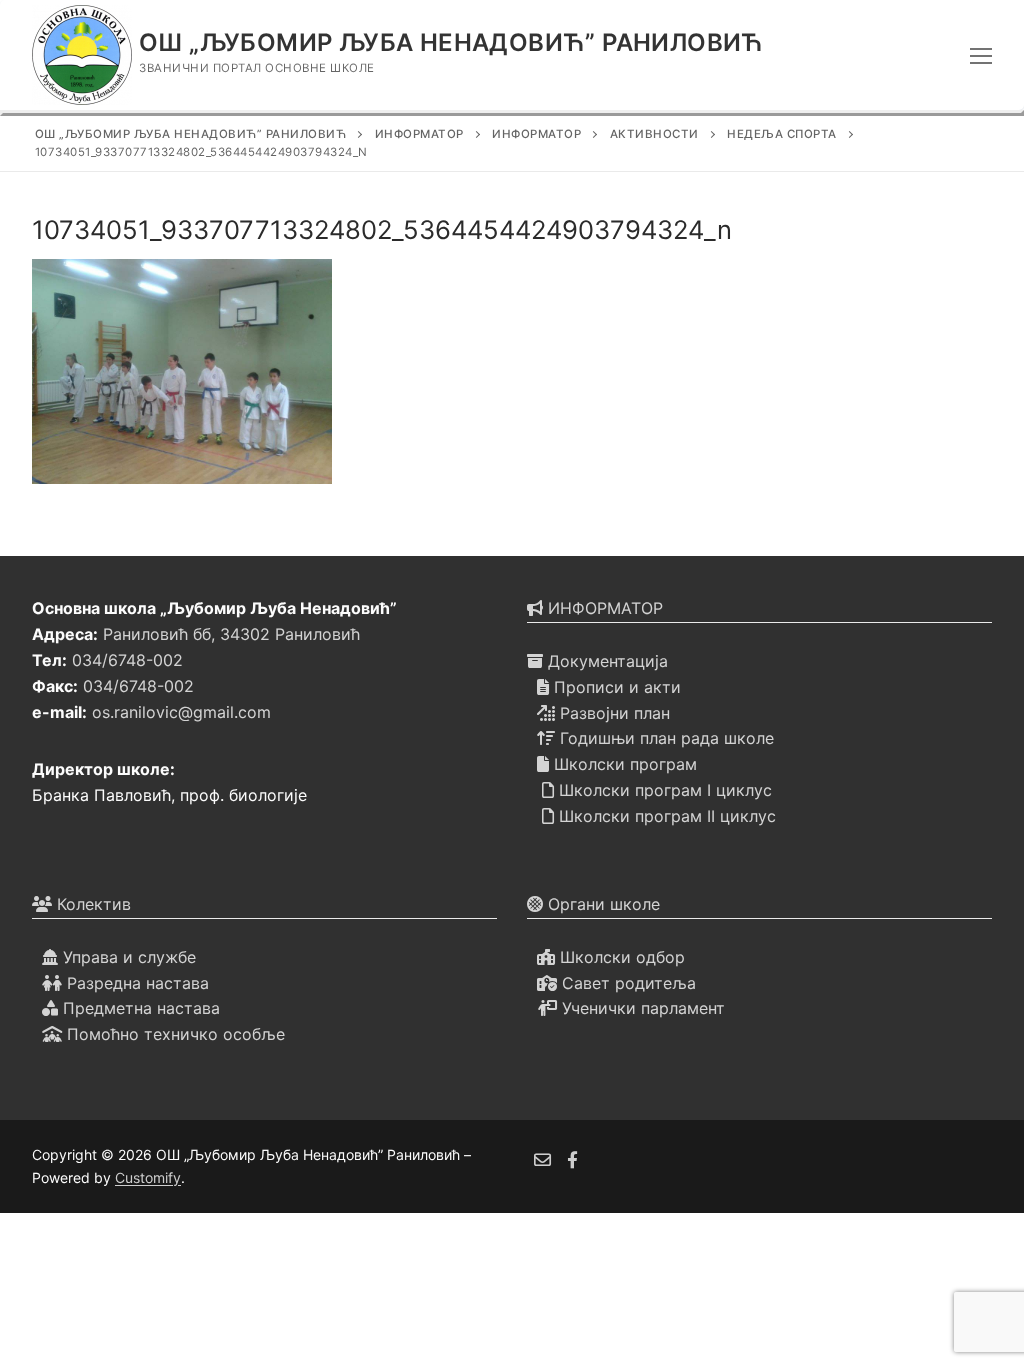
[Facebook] (573, 1159)
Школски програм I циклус (663, 790)
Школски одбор (620, 957)
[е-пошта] (542, 1159)
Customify (148, 1177)
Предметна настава (139, 1008)
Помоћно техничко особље (173, 1034)
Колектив (91, 904)
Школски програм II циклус (665, 816)
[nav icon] (981, 55)
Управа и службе (127, 957)
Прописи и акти (615, 687)
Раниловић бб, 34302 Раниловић (231, 634)
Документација (605, 661)
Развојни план (612, 713)
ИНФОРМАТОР (603, 608)
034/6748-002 (127, 660)
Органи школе (601, 904)
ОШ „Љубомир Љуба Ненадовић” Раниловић (451, 42)
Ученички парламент (641, 1008)
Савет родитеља (626, 983)
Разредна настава (135, 983)
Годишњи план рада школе (664, 738)
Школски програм (623, 764)
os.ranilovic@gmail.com (181, 712)
